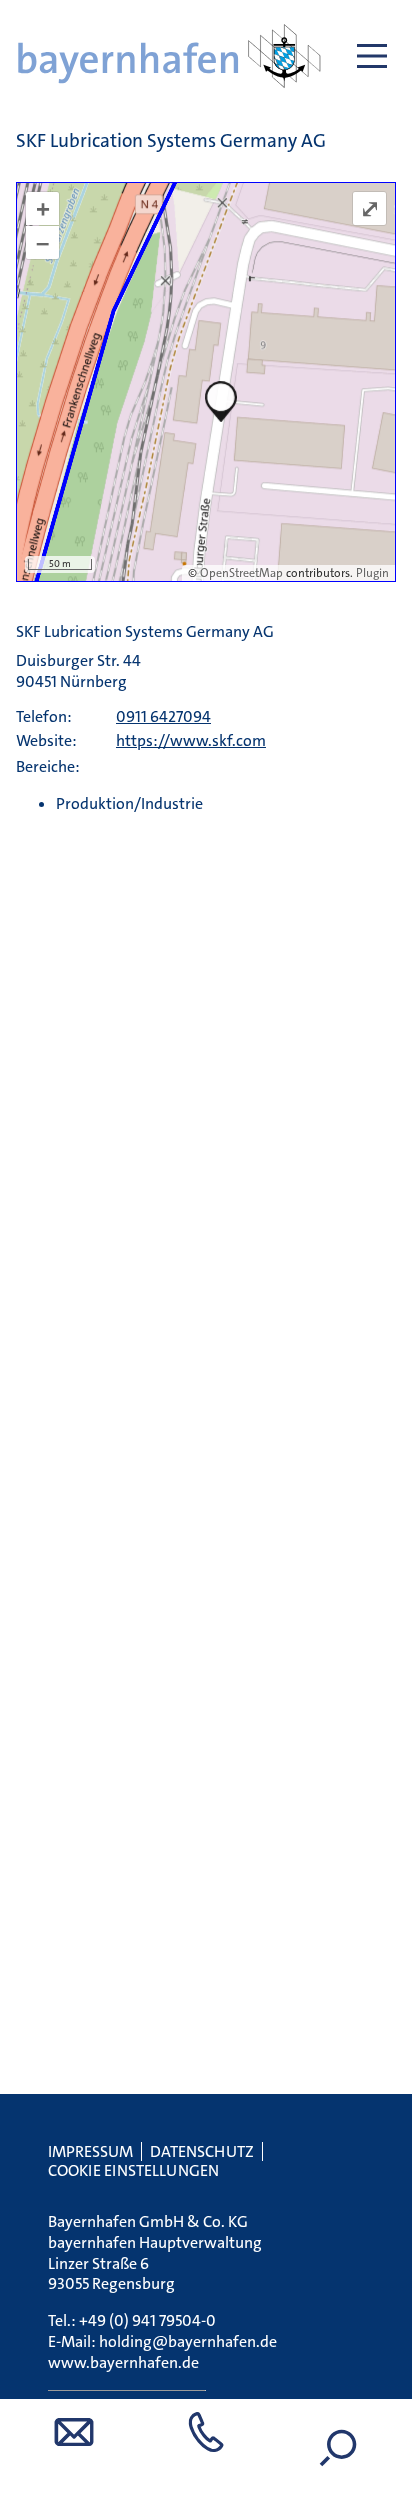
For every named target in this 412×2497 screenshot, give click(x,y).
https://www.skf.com (191, 740)
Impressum (90, 2151)
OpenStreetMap (241, 573)
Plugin (371, 573)
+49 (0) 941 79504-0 (147, 2320)
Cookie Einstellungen (133, 2170)
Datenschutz (202, 2151)
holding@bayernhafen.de (188, 2341)
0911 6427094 (163, 716)
